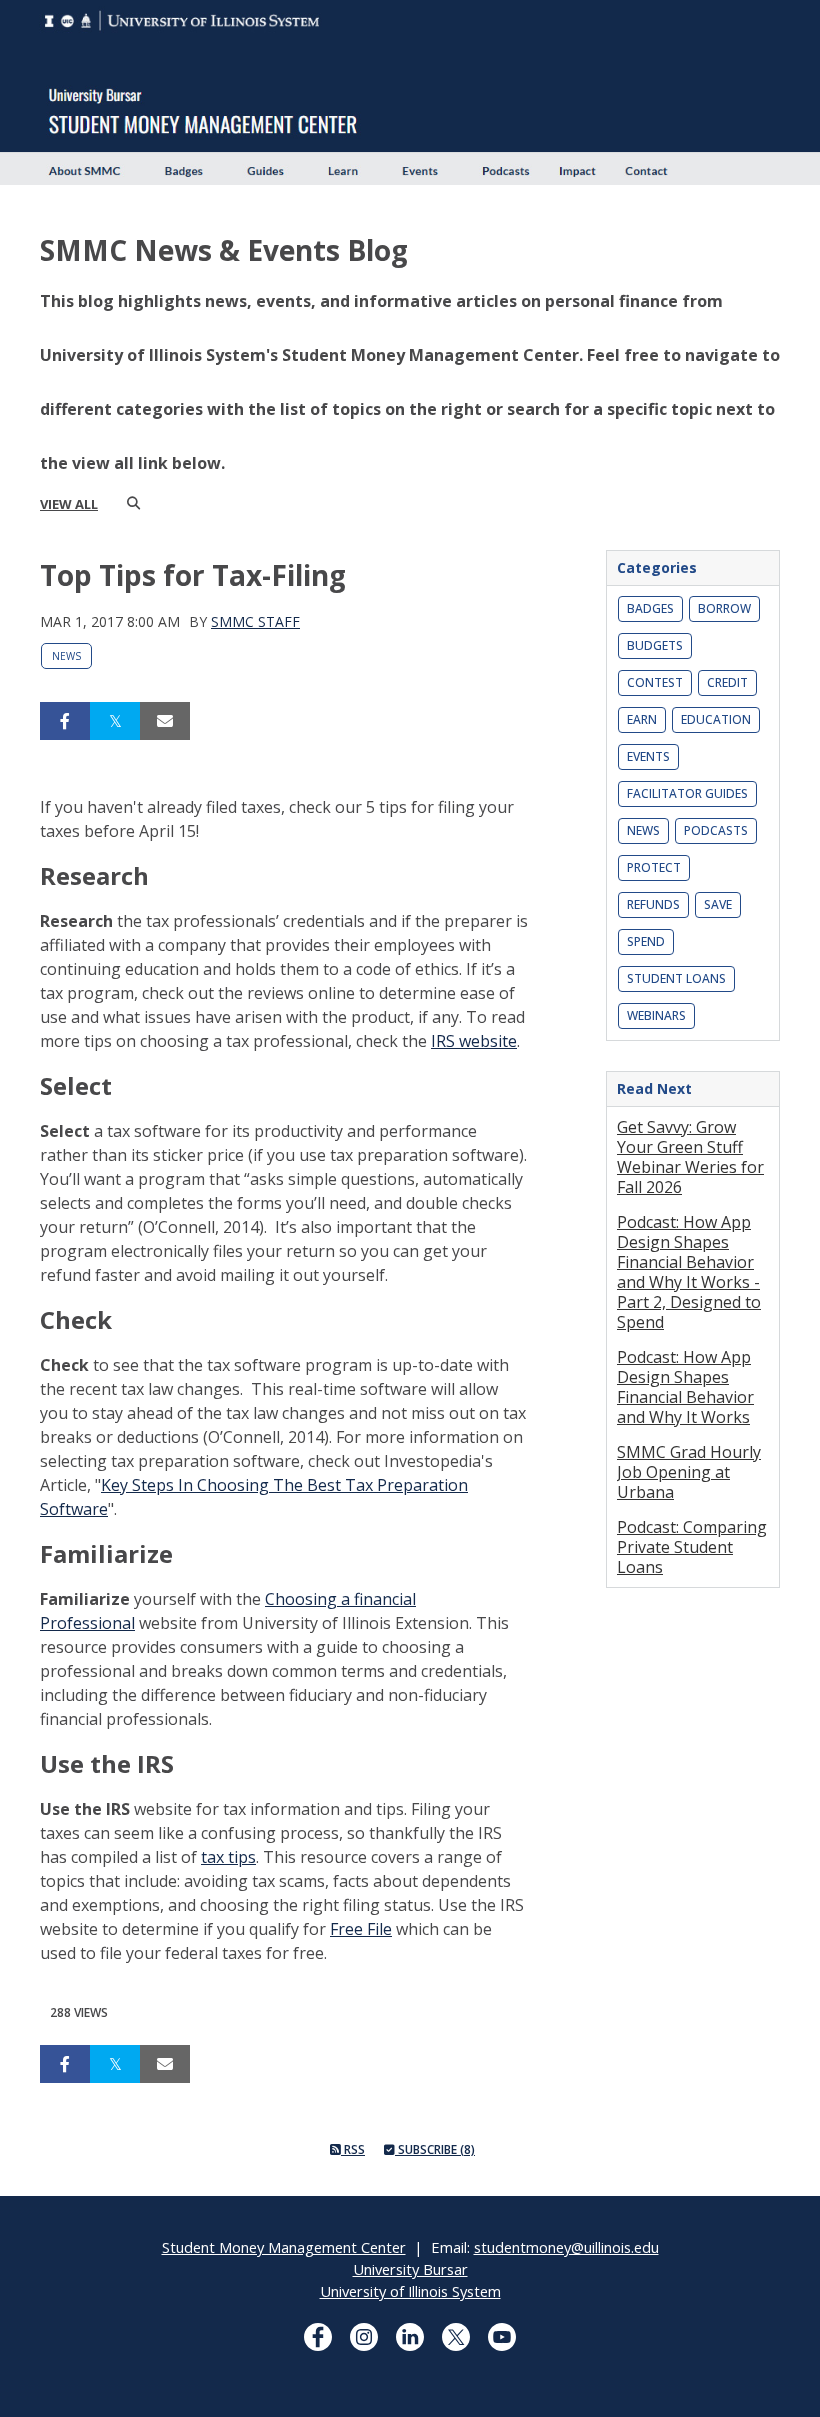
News (66, 656)
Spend (646, 941)
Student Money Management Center (284, 2247)
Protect (654, 867)
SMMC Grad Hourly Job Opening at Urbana (689, 1472)
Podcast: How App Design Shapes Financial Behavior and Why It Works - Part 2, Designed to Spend (689, 1272)
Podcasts (716, 830)
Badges (650, 608)
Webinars (656, 1015)
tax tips (228, 1857)
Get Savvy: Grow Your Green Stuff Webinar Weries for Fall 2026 (690, 1157)
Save (718, 904)
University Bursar (410, 2269)
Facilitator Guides (687, 793)
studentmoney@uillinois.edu (566, 2247)
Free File (361, 1929)
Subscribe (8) (435, 2149)
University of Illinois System (410, 2291)
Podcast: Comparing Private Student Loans (692, 1547)
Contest (655, 682)
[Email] (165, 721)
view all (69, 504)
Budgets (655, 645)
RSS (353, 2149)
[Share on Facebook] (65, 721)
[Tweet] (115, 721)
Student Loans (676, 978)
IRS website (474, 1041)
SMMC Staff (255, 621)
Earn (642, 719)
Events (648, 756)
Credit (727, 682)
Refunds (653, 904)
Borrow (724, 608)
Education (716, 719)
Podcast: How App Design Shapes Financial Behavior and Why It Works (685, 1387)
